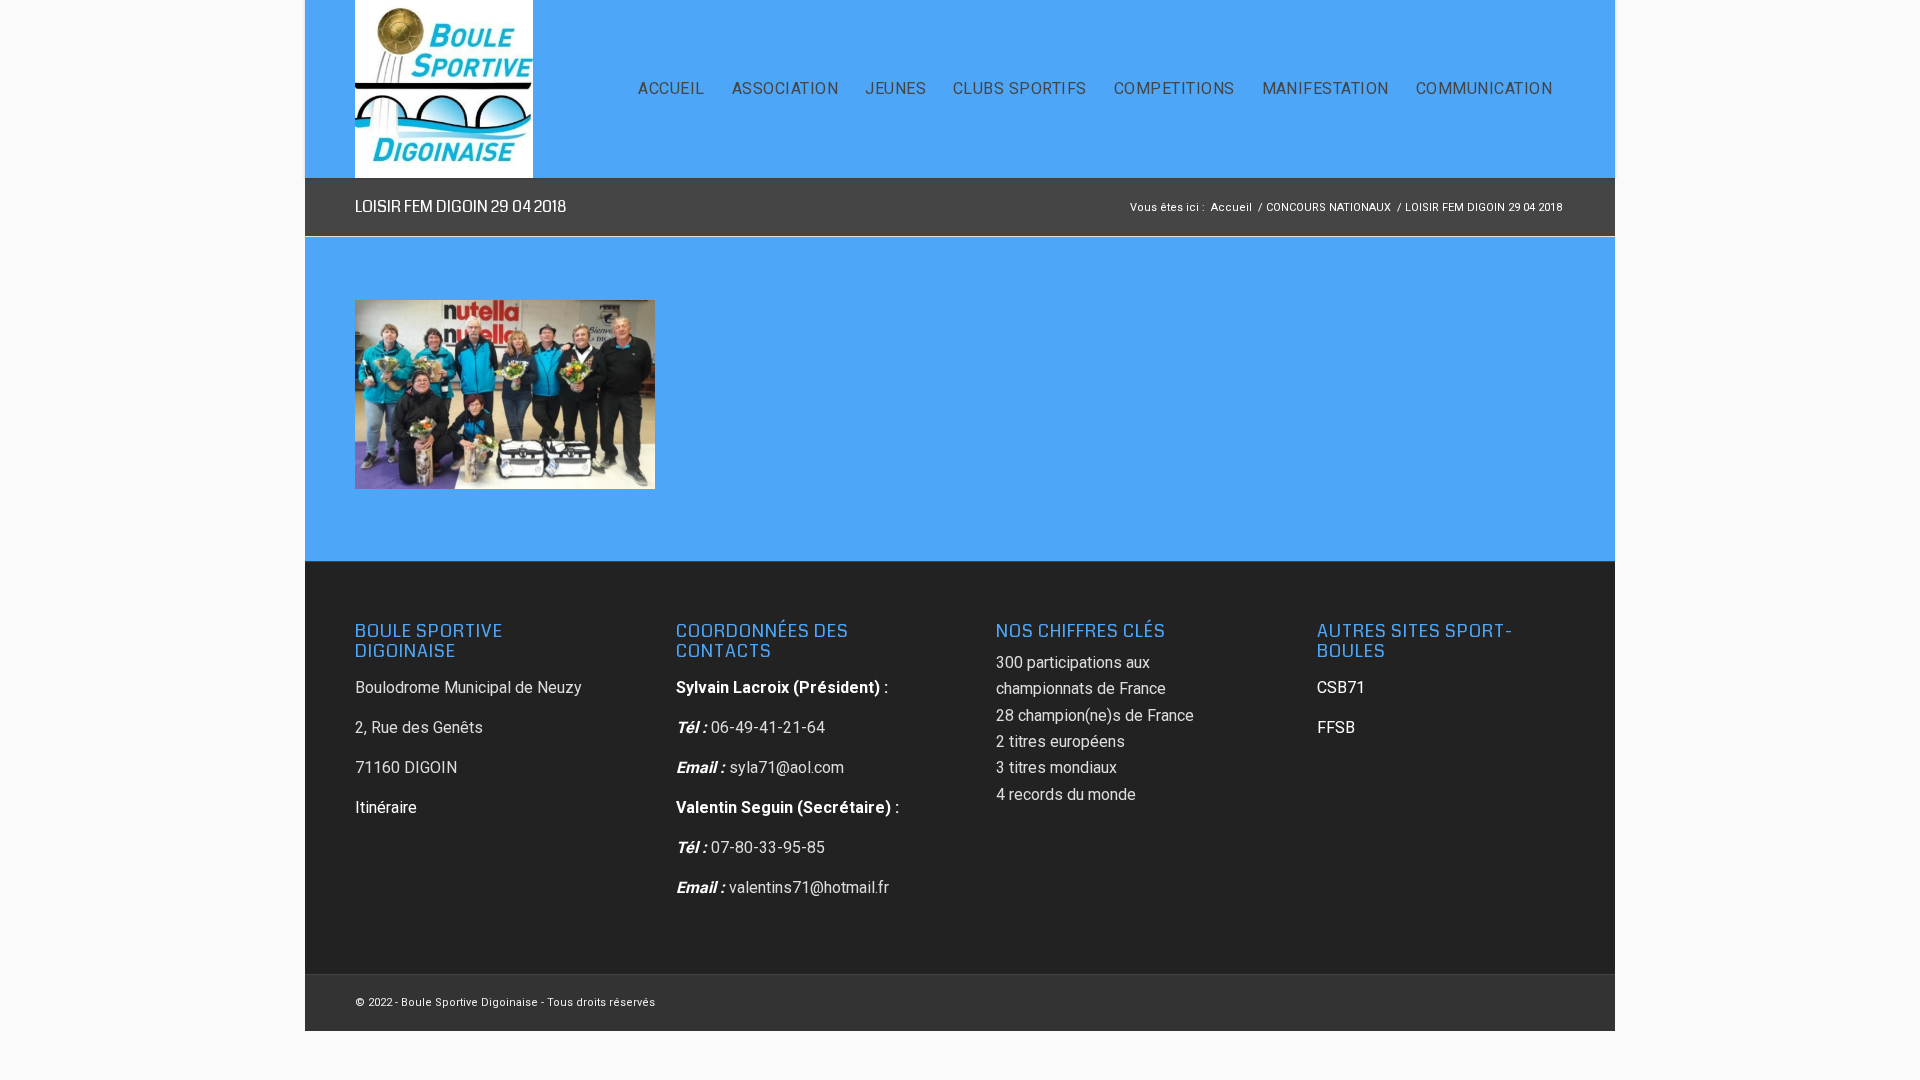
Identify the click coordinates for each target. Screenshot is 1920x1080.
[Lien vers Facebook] (1550, 1000)
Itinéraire (386, 807)
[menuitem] (671, 89)
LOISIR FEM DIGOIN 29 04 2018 (460, 206)
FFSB (1336, 727)
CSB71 (1341, 687)
